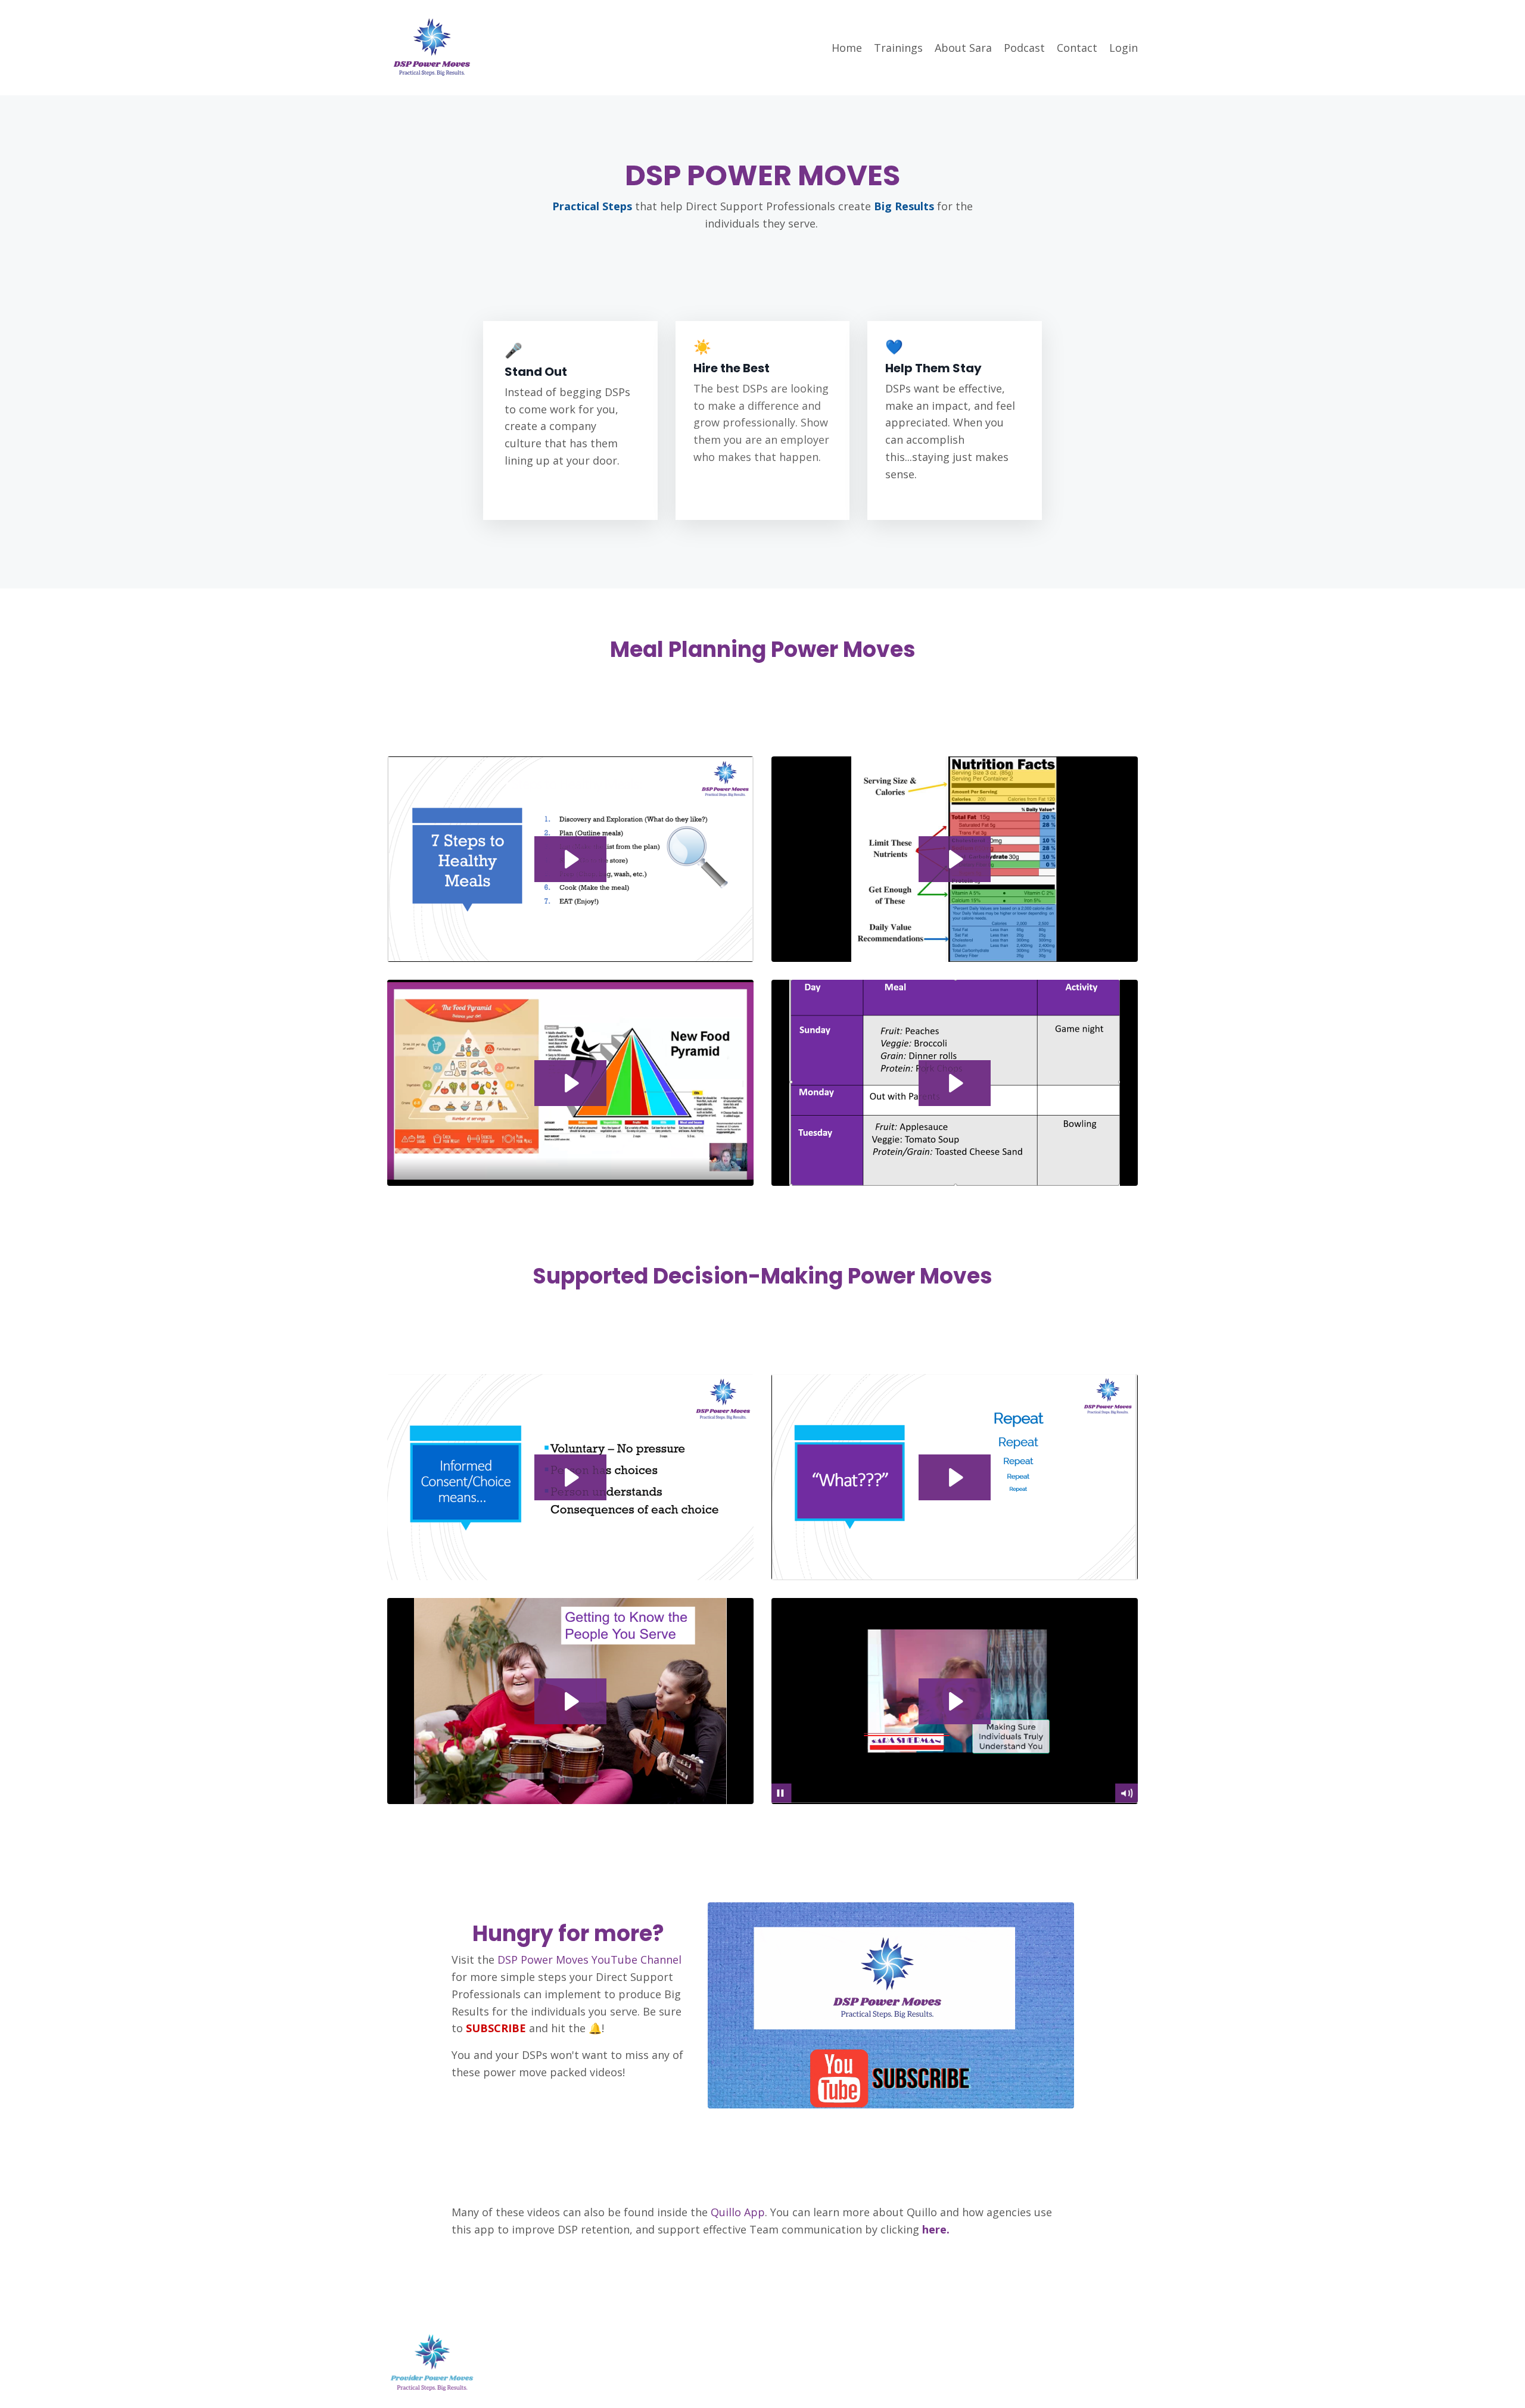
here (933, 2229)
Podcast (1024, 48)
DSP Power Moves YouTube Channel (589, 1960)
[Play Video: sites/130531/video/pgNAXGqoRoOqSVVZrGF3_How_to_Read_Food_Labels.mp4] (955, 859)
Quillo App (736, 2212)
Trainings (898, 48)
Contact (1077, 48)
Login (1123, 48)
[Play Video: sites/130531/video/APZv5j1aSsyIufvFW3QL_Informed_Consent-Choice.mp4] (570, 1477)
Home (847, 48)
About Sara (963, 48)
